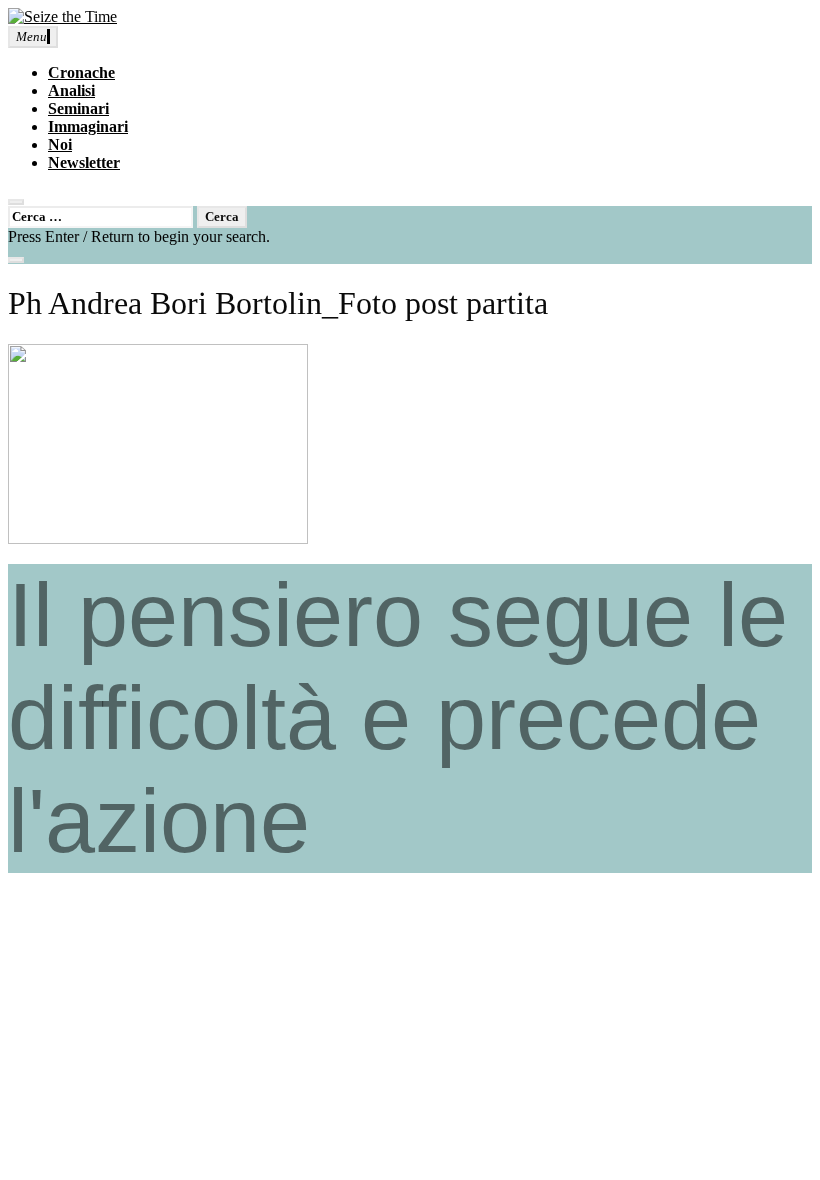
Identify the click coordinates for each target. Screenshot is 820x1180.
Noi (60, 144)
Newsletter (84, 162)
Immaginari (88, 126)
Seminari (78, 108)
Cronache (81, 72)
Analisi (71, 90)
